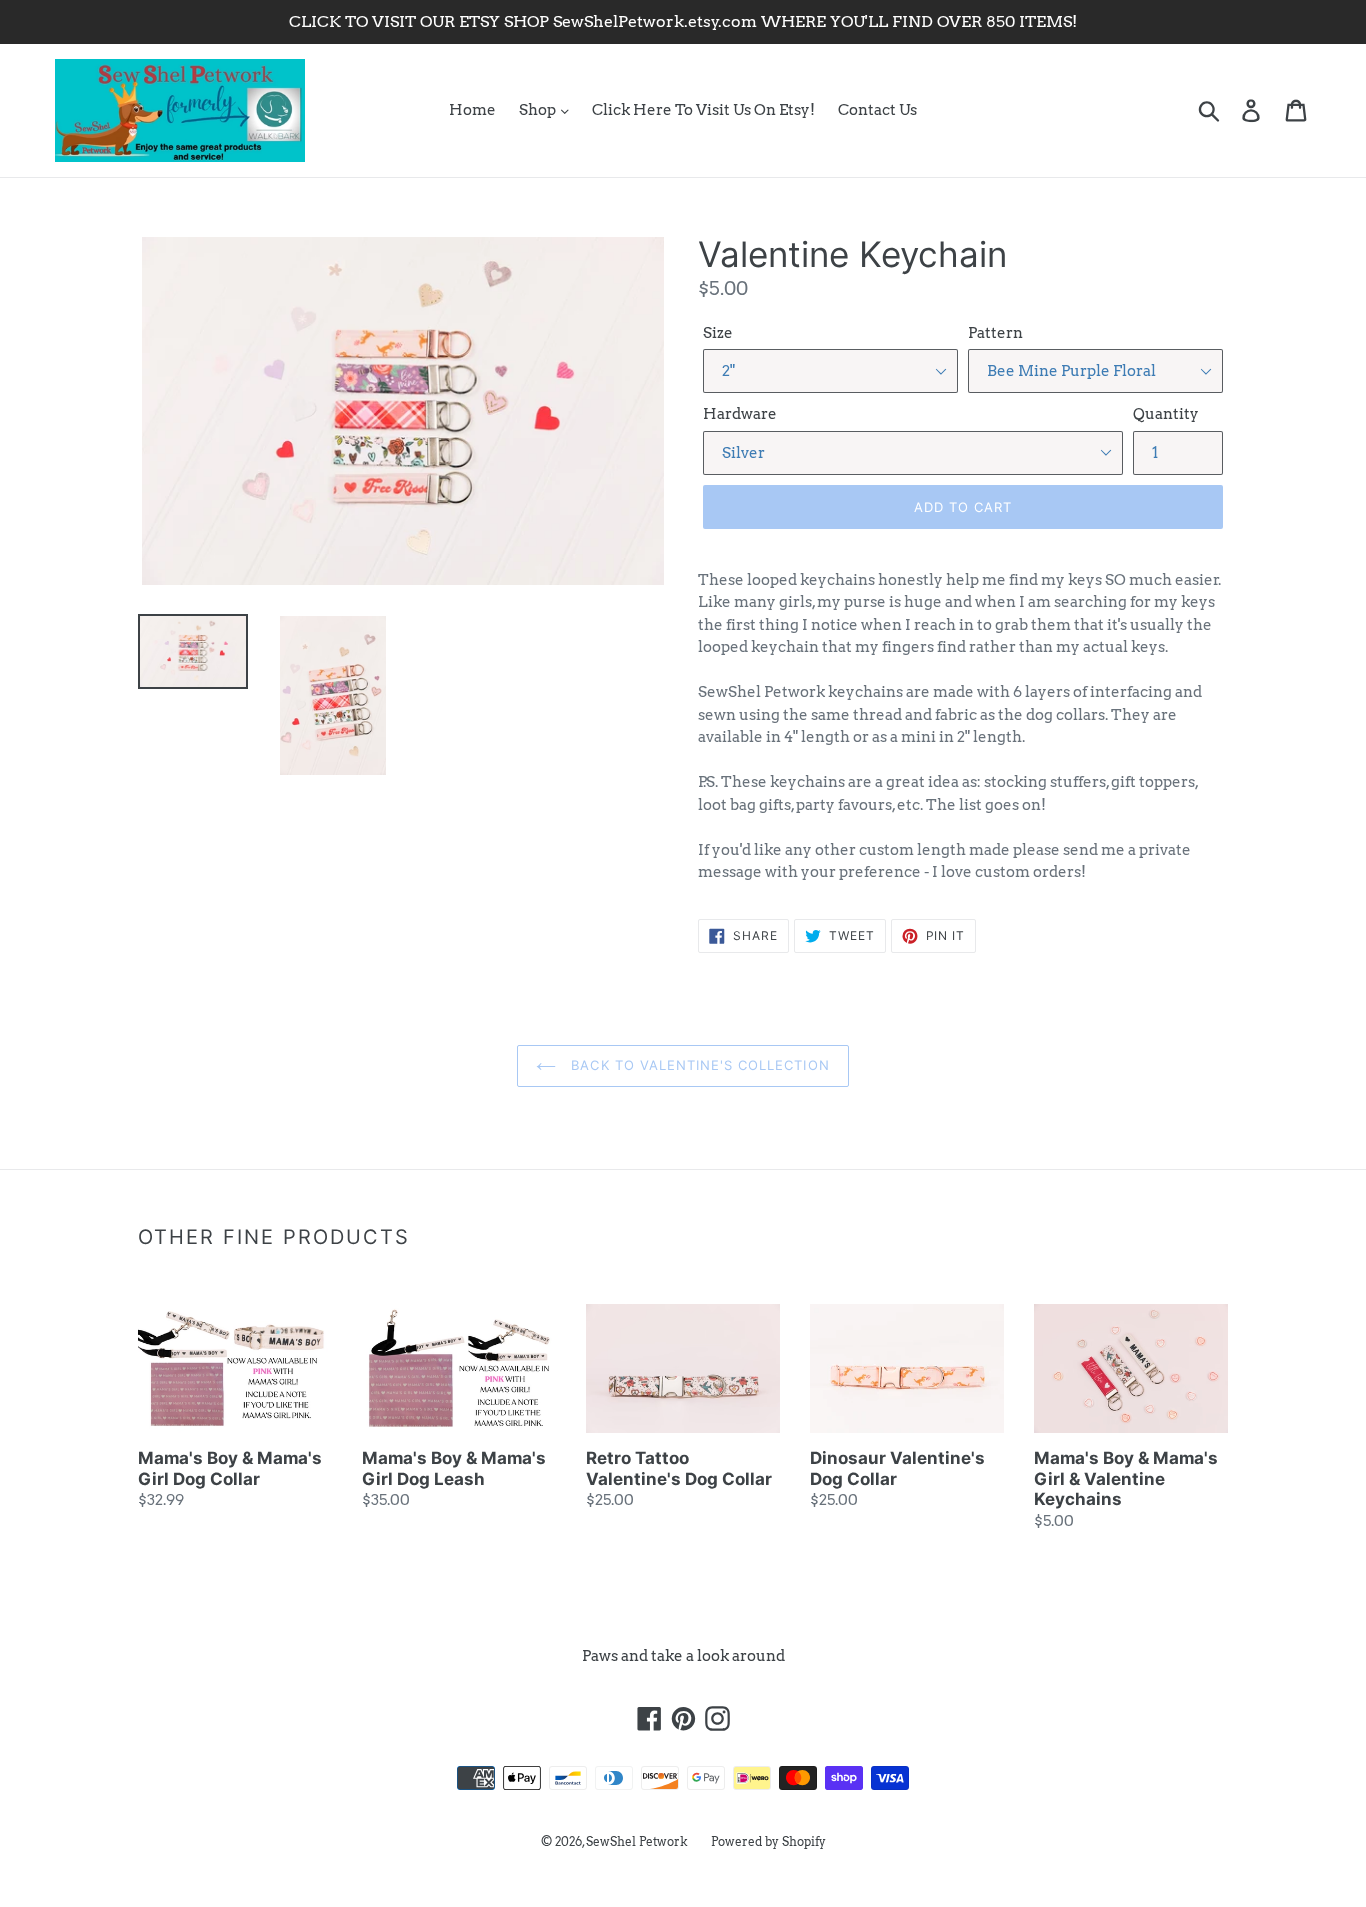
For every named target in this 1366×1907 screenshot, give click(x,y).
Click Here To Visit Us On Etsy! (703, 110)
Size (718, 333)
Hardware (740, 414)
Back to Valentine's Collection (697, 1065)
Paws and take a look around (683, 1656)
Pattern (995, 333)
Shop (539, 110)
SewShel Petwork (637, 1841)
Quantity (1166, 414)
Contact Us (877, 110)
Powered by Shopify (768, 1841)
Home (472, 110)
